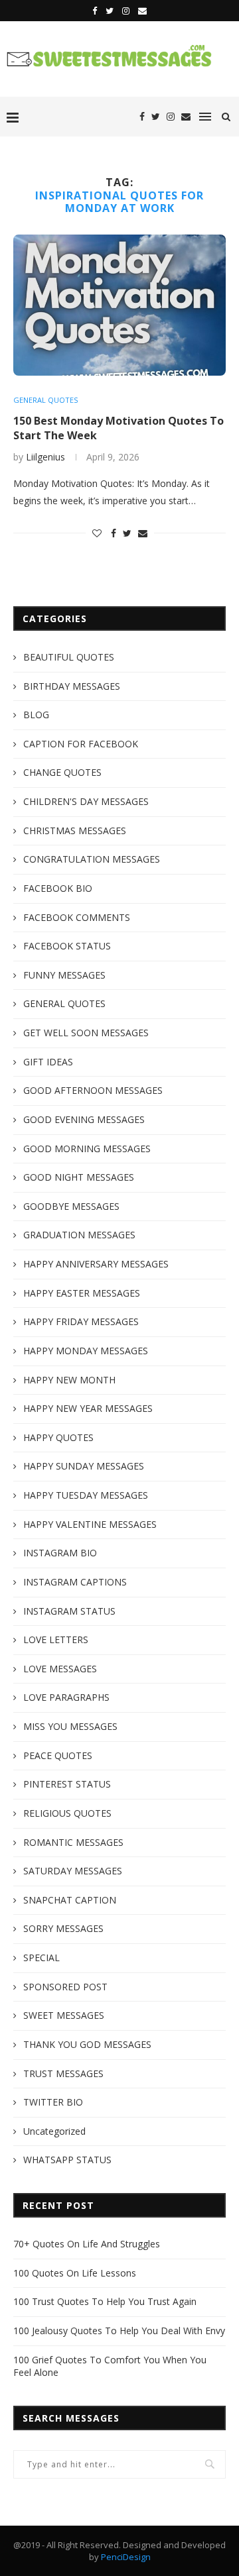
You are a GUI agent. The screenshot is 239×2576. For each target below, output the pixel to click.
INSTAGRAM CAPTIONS (75, 1582)
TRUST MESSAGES (63, 2073)
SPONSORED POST (65, 1987)
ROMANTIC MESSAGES (73, 1842)
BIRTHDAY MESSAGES (72, 686)
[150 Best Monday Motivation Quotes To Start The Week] (119, 305)
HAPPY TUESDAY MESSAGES (86, 1495)
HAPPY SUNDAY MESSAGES (84, 1466)
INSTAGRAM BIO (60, 1553)
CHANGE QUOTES (62, 772)
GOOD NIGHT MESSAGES (79, 1177)
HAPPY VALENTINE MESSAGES (90, 1524)
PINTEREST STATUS (67, 1784)
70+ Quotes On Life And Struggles (87, 2244)
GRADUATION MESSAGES (79, 1235)
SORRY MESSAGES (63, 1928)
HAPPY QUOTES (58, 1437)
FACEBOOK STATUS (67, 946)
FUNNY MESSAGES (64, 975)
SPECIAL (41, 1958)
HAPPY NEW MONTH (69, 1380)
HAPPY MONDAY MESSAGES (86, 1351)
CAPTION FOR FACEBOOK (81, 744)
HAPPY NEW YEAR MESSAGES (88, 1408)
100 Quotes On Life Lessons (75, 2273)
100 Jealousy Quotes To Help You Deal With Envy (119, 2331)
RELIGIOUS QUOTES (67, 1813)
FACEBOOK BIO (58, 888)
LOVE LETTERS (56, 1639)
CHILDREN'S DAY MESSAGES (86, 801)
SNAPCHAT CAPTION (70, 1900)
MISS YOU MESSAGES (70, 1726)
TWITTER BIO (53, 2102)
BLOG (36, 715)
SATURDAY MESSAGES (73, 1871)
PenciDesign (126, 2557)
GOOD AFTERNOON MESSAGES (93, 1090)
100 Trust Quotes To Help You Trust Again (105, 2301)
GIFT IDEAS (48, 1062)
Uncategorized (54, 2131)
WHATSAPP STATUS (67, 2160)
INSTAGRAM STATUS (69, 1611)
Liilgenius (45, 457)
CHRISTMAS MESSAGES (75, 831)
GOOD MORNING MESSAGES (87, 1149)
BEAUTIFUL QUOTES (69, 657)
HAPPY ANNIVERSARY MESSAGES (96, 1264)
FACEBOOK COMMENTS (77, 917)
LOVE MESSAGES (60, 1669)
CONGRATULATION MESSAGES (92, 859)
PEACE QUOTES (58, 1755)
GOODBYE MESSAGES (71, 1206)
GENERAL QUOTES (45, 400)
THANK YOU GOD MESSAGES (87, 2044)
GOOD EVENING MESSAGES (84, 1119)
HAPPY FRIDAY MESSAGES (81, 1321)
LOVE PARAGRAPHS (66, 1697)
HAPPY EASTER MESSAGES (82, 1293)
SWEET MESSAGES (64, 2015)
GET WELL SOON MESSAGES (86, 1033)
